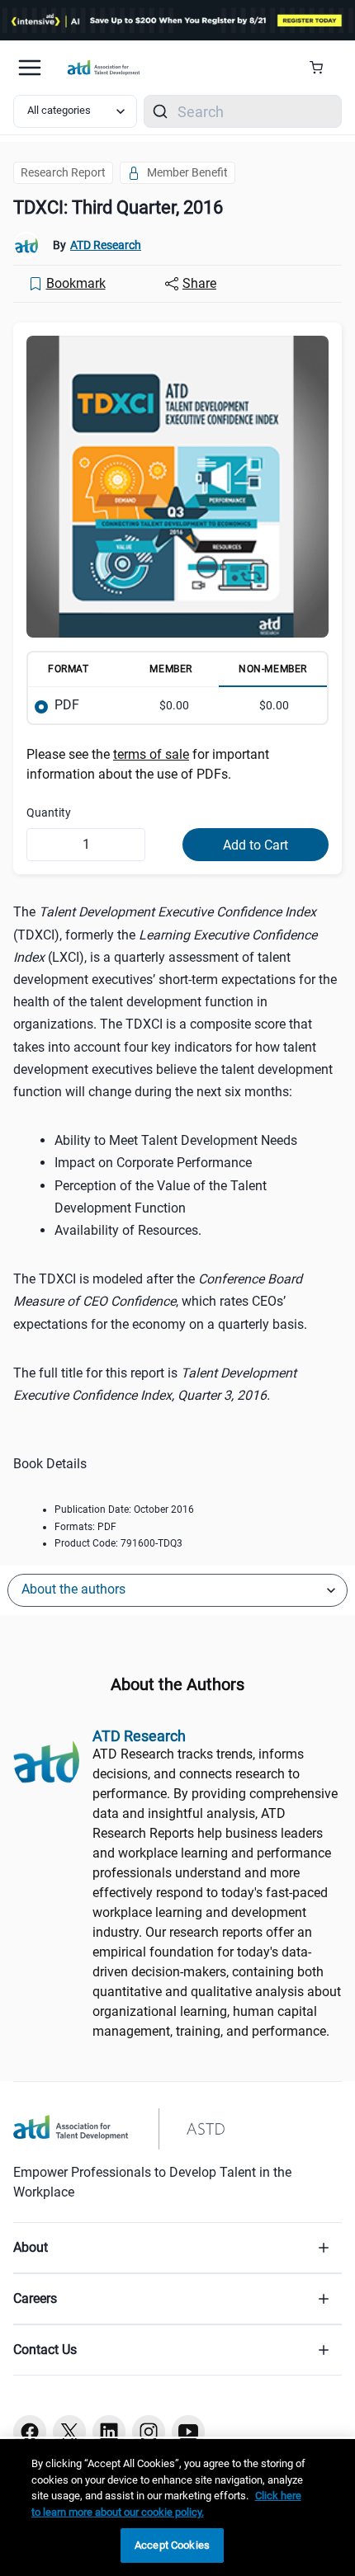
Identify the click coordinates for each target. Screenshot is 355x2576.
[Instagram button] (149, 2432)
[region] (177, 2508)
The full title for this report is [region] (155, 1384)
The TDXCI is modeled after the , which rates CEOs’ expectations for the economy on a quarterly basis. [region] (160, 1301)
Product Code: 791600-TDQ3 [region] (118, 1543)
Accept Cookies (172, 2545)
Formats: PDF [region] (85, 1527)
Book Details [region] (50, 1464)
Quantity (49, 812)
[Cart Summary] (322, 68)
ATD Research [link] (106, 245)
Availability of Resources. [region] (128, 1230)
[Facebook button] (30, 2432)
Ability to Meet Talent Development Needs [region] (176, 1140)
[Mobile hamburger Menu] (30, 68)
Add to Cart (256, 845)
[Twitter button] (69, 2432)
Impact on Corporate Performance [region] (153, 1163)
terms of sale (151, 754)
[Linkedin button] (109, 2432)
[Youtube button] (188, 2432)
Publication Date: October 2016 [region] (124, 1509)
